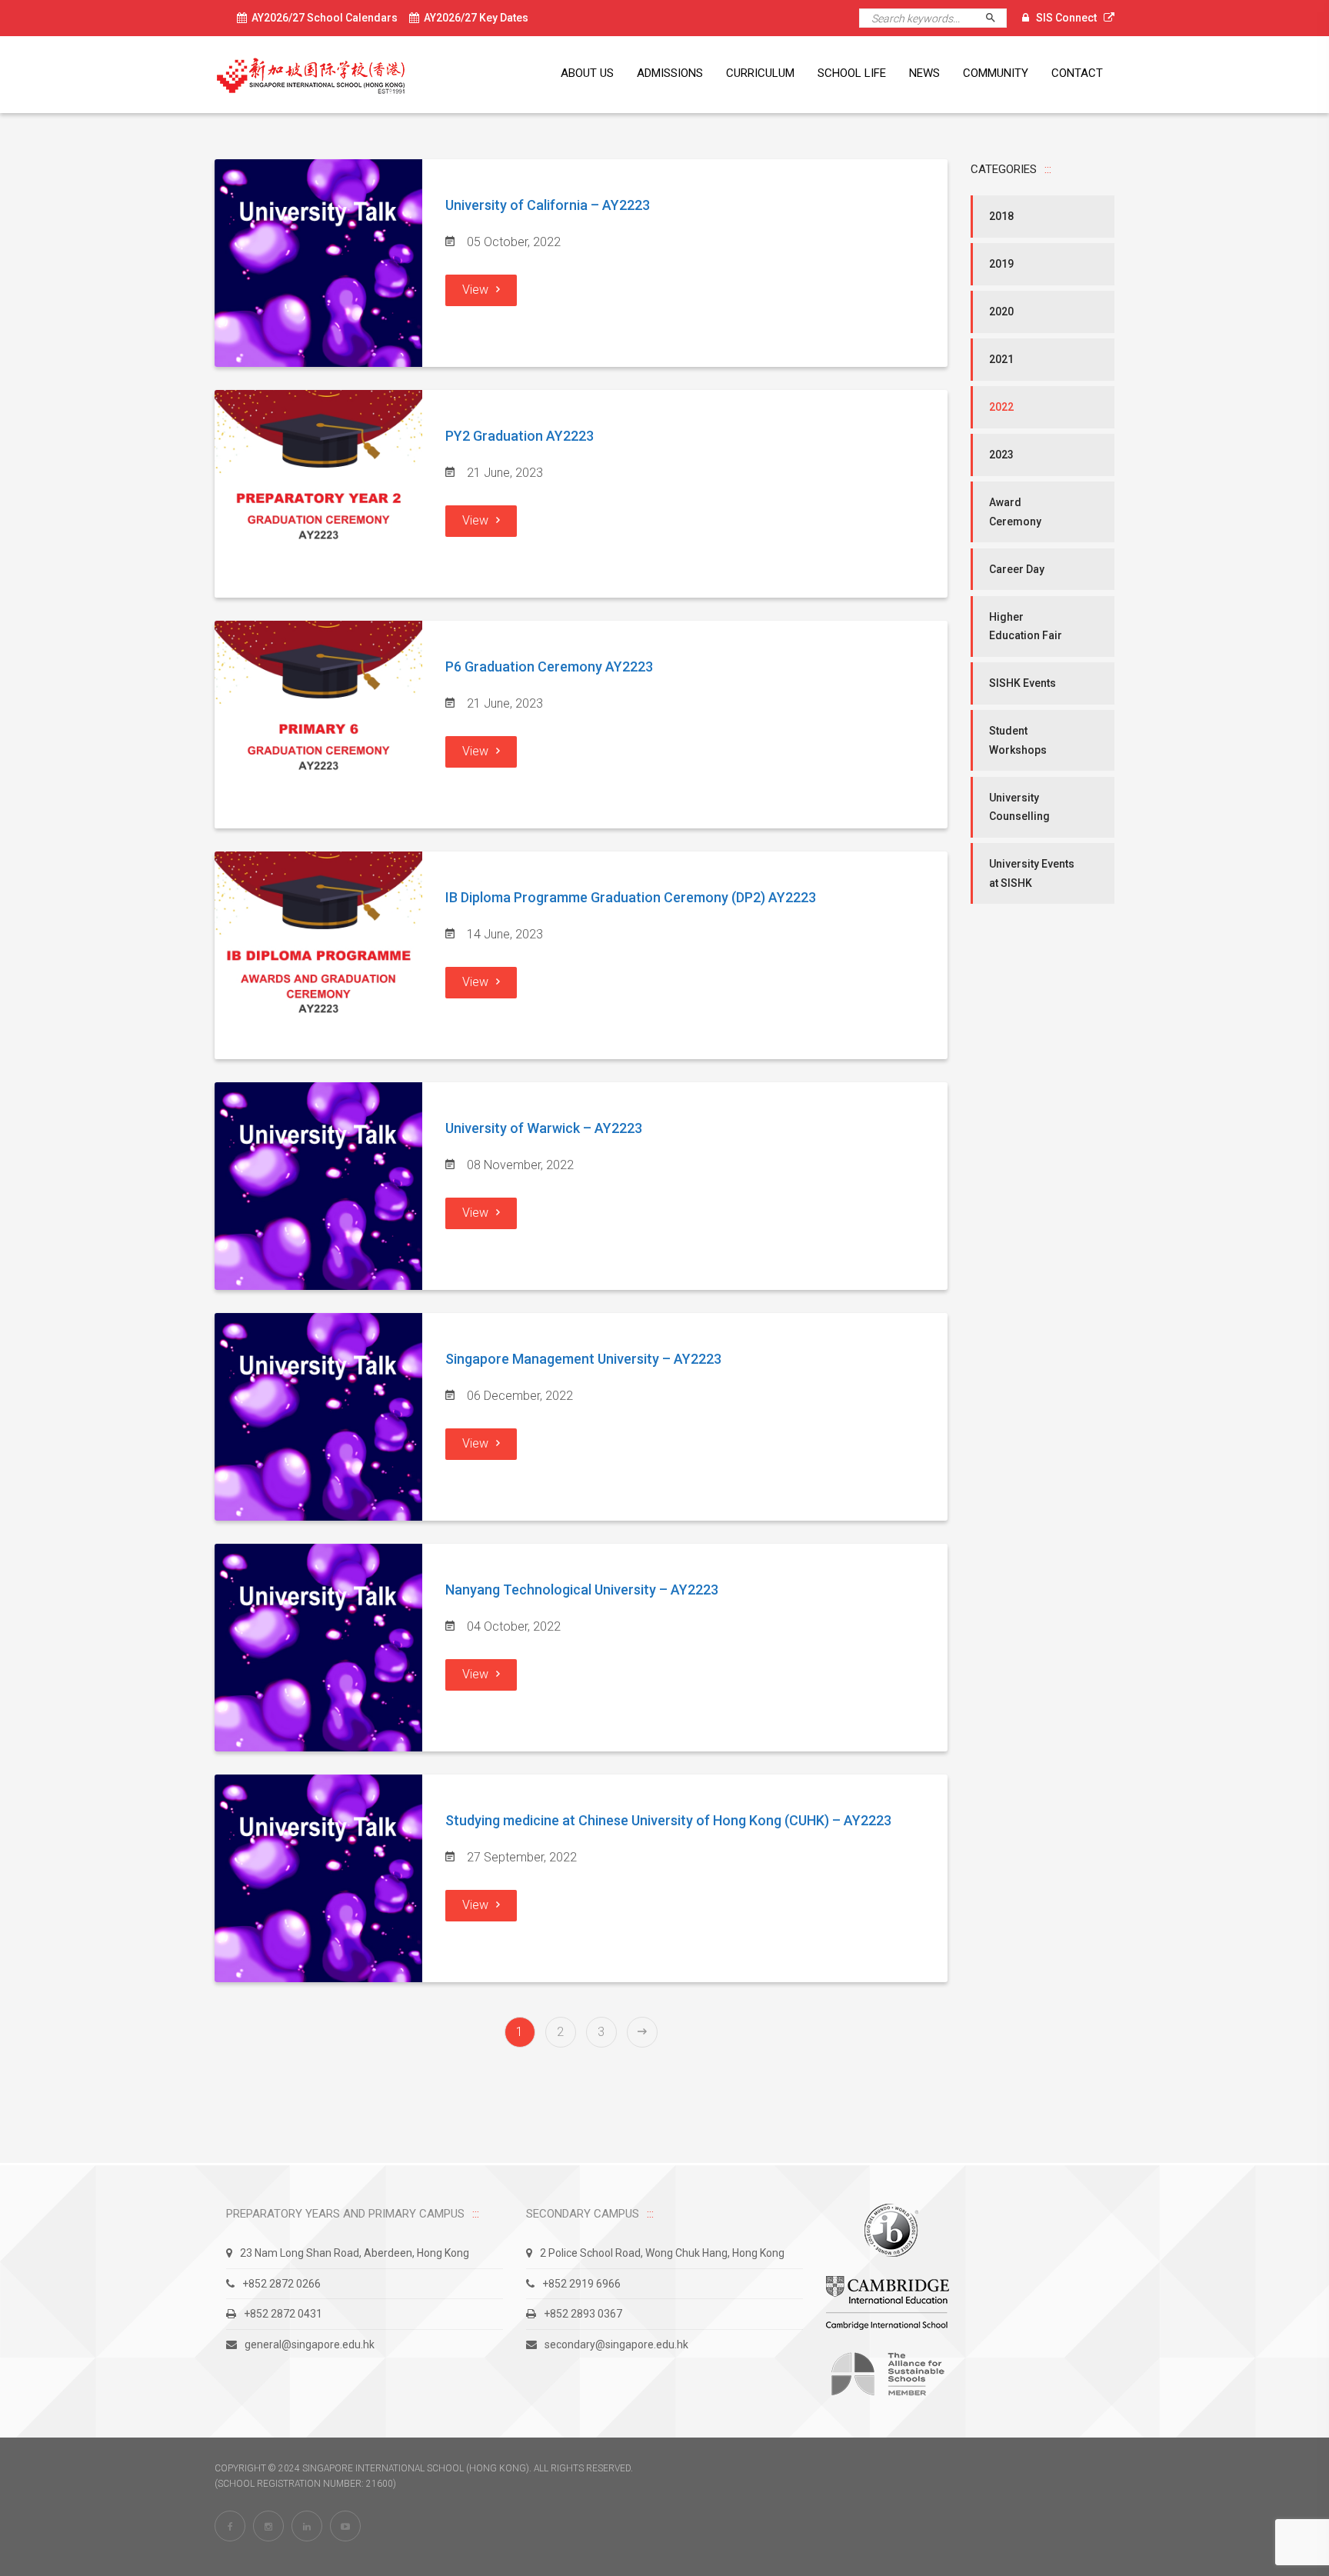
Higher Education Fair (1026, 627)
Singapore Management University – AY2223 (583, 1359)
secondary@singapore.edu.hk (616, 2344)
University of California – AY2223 (548, 205)
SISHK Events (1023, 683)
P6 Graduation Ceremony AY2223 (549, 666)
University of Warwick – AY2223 (544, 1128)
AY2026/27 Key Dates (474, 18)
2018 (1001, 216)
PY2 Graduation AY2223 (520, 436)
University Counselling (1019, 807)
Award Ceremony (1015, 512)
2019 (1001, 264)
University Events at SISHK (1032, 873)
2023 (1001, 455)
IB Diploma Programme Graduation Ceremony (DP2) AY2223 (631, 897)
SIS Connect (1066, 18)
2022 (1001, 407)
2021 (1001, 359)
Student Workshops (1018, 740)
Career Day (1017, 569)
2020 (1001, 312)
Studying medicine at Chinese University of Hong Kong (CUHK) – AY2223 (668, 1820)
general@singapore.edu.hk (310, 2344)
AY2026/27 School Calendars (322, 18)
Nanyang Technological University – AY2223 (582, 1590)
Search (997, 18)
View (475, 290)
